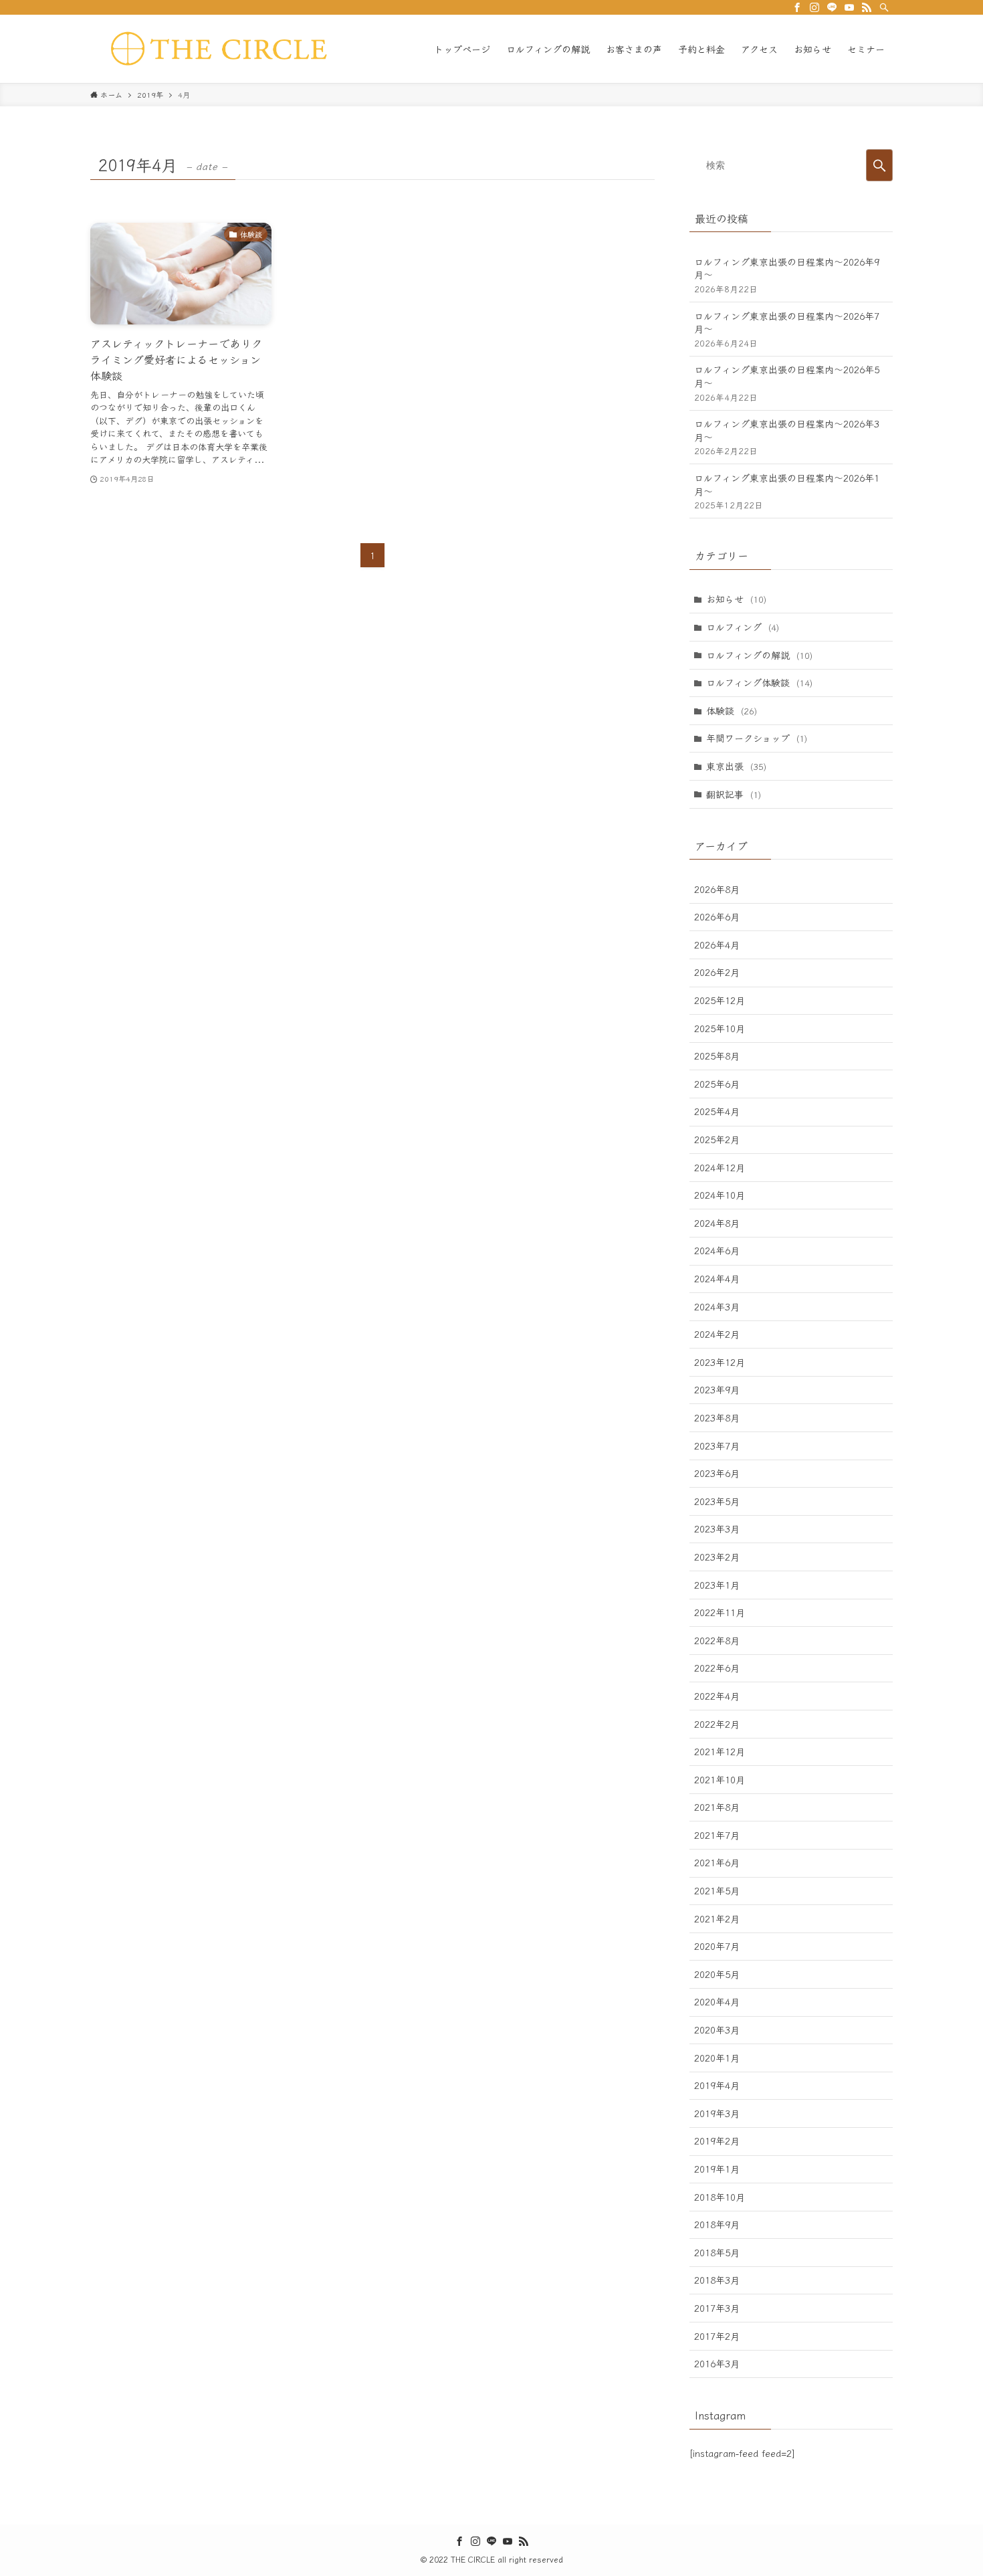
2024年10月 (720, 1195)
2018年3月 (717, 2280)
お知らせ (736, 599)
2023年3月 (717, 1528)
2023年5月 (717, 1501)
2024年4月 (717, 1278)
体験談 (732, 710)
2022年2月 (717, 1724)
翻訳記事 (734, 794)
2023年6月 (717, 1473)
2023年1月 (717, 1585)
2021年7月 (717, 1835)
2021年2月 (717, 1918)
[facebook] (797, 7)
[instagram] (814, 7)
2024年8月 (717, 1223)
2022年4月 (717, 1696)
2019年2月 (717, 2141)
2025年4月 (717, 1111)
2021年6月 (717, 1862)
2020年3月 (717, 2029)
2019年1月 (717, 2169)
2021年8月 (717, 1807)
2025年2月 (717, 1139)
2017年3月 (717, 2308)
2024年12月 (720, 1167)
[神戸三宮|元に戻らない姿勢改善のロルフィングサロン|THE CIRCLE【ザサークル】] (224, 49)
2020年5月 (717, 1974)
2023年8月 (717, 1417)
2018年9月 (717, 2224)
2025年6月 (717, 1084)
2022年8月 (717, 1640)
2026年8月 (717, 889)
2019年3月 (717, 2113)
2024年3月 (717, 1306)
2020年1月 (717, 2058)
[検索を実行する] (879, 165)
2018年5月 (717, 2252)
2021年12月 (720, 1751)
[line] (832, 7)
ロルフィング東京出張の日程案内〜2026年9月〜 (787, 275)
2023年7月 (717, 1446)
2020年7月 (717, 1946)
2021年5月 (717, 1890)
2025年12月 (720, 1000)
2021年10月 (720, 1779)
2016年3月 (717, 2363)
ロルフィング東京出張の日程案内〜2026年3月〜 (787, 437)
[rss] (867, 7)
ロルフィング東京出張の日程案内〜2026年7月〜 (787, 329)
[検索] (884, 7)
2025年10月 (720, 1028)
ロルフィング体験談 (759, 682)
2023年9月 (717, 1389)
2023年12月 (720, 1362)
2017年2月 (717, 2336)
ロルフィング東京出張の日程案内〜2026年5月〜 (787, 383)
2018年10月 (720, 2197)
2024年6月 (717, 1250)
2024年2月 (717, 1334)
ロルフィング (743, 627)
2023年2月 (717, 1557)
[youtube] (849, 7)
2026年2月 (717, 972)
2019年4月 (717, 2085)
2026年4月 (717, 945)
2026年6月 (717, 916)
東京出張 (736, 766)
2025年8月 (717, 1056)
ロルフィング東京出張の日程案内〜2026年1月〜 (787, 491)
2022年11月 (720, 1612)
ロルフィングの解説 (759, 655)
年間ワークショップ (757, 738)
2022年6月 (717, 1668)
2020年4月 (717, 2001)
